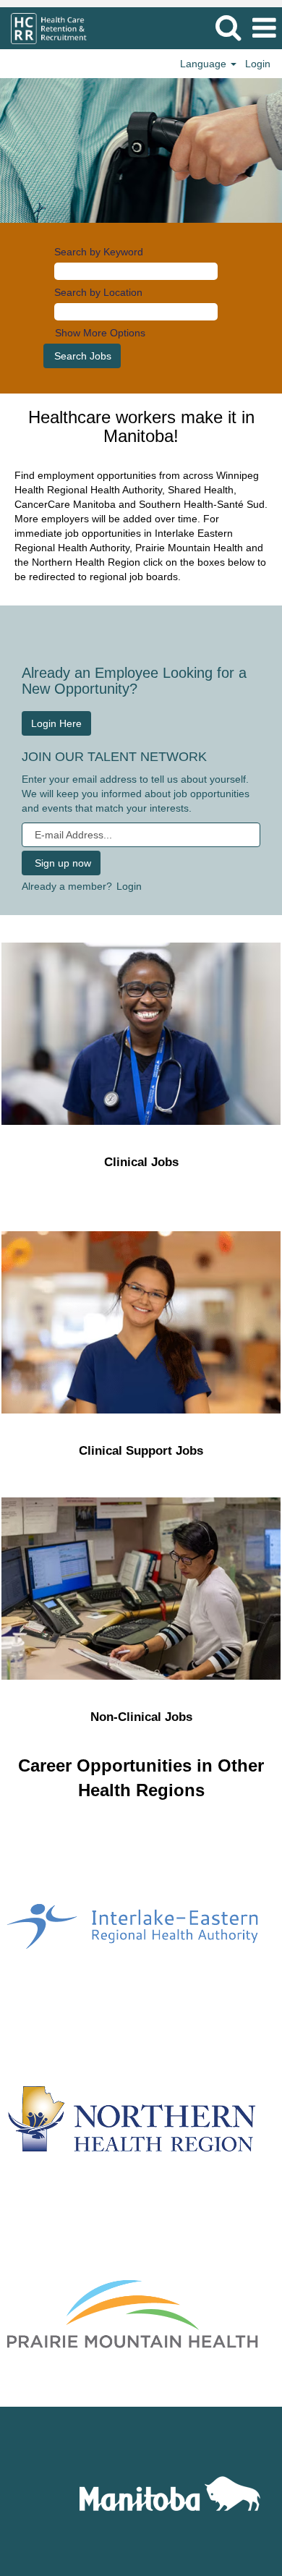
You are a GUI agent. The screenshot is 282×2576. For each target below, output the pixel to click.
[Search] (228, 27)
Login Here (56, 723)
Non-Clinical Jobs (141, 1717)
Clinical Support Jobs (141, 1451)
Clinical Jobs (141, 1162)
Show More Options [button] (100, 333)
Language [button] (205, 64)
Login (258, 64)
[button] (264, 28)
